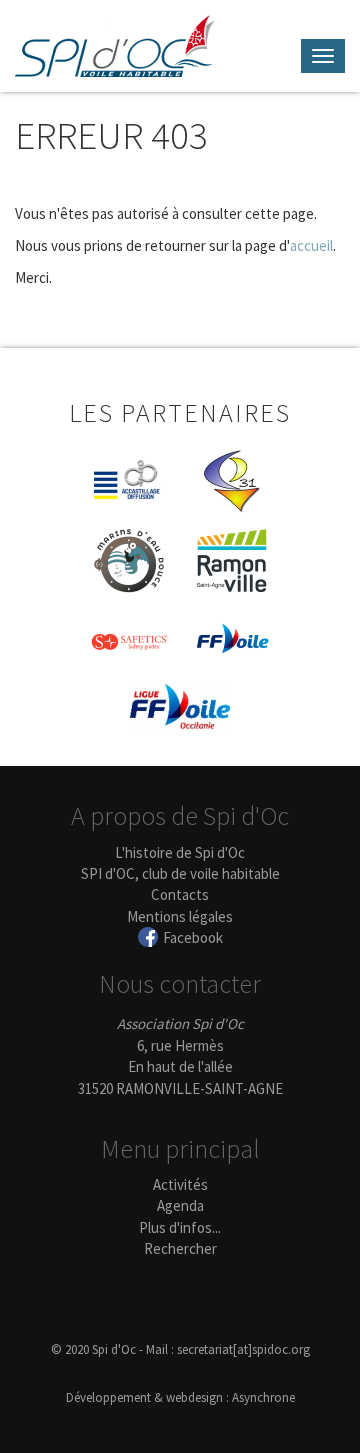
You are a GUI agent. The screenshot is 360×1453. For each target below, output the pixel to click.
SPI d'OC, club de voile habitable (180, 873)
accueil (311, 245)
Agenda (180, 1205)
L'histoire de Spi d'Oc (180, 852)
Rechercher (180, 1248)
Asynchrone (263, 1397)
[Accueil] (115, 46)
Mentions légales (180, 916)
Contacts (180, 894)
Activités (180, 1184)
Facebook (193, 937)
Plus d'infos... (180, 1227)
